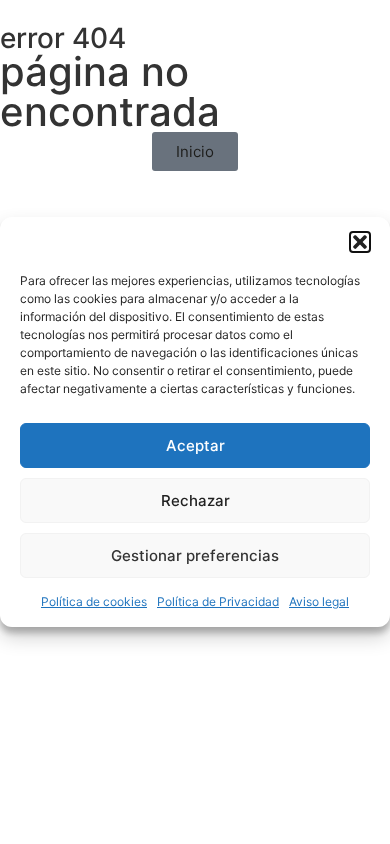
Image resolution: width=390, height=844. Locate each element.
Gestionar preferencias (195, 555)
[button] (360, 242)
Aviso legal (319, 601)
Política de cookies (94, 601)
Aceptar (195, 445)
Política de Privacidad (218, 601)
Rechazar (195, 500)
